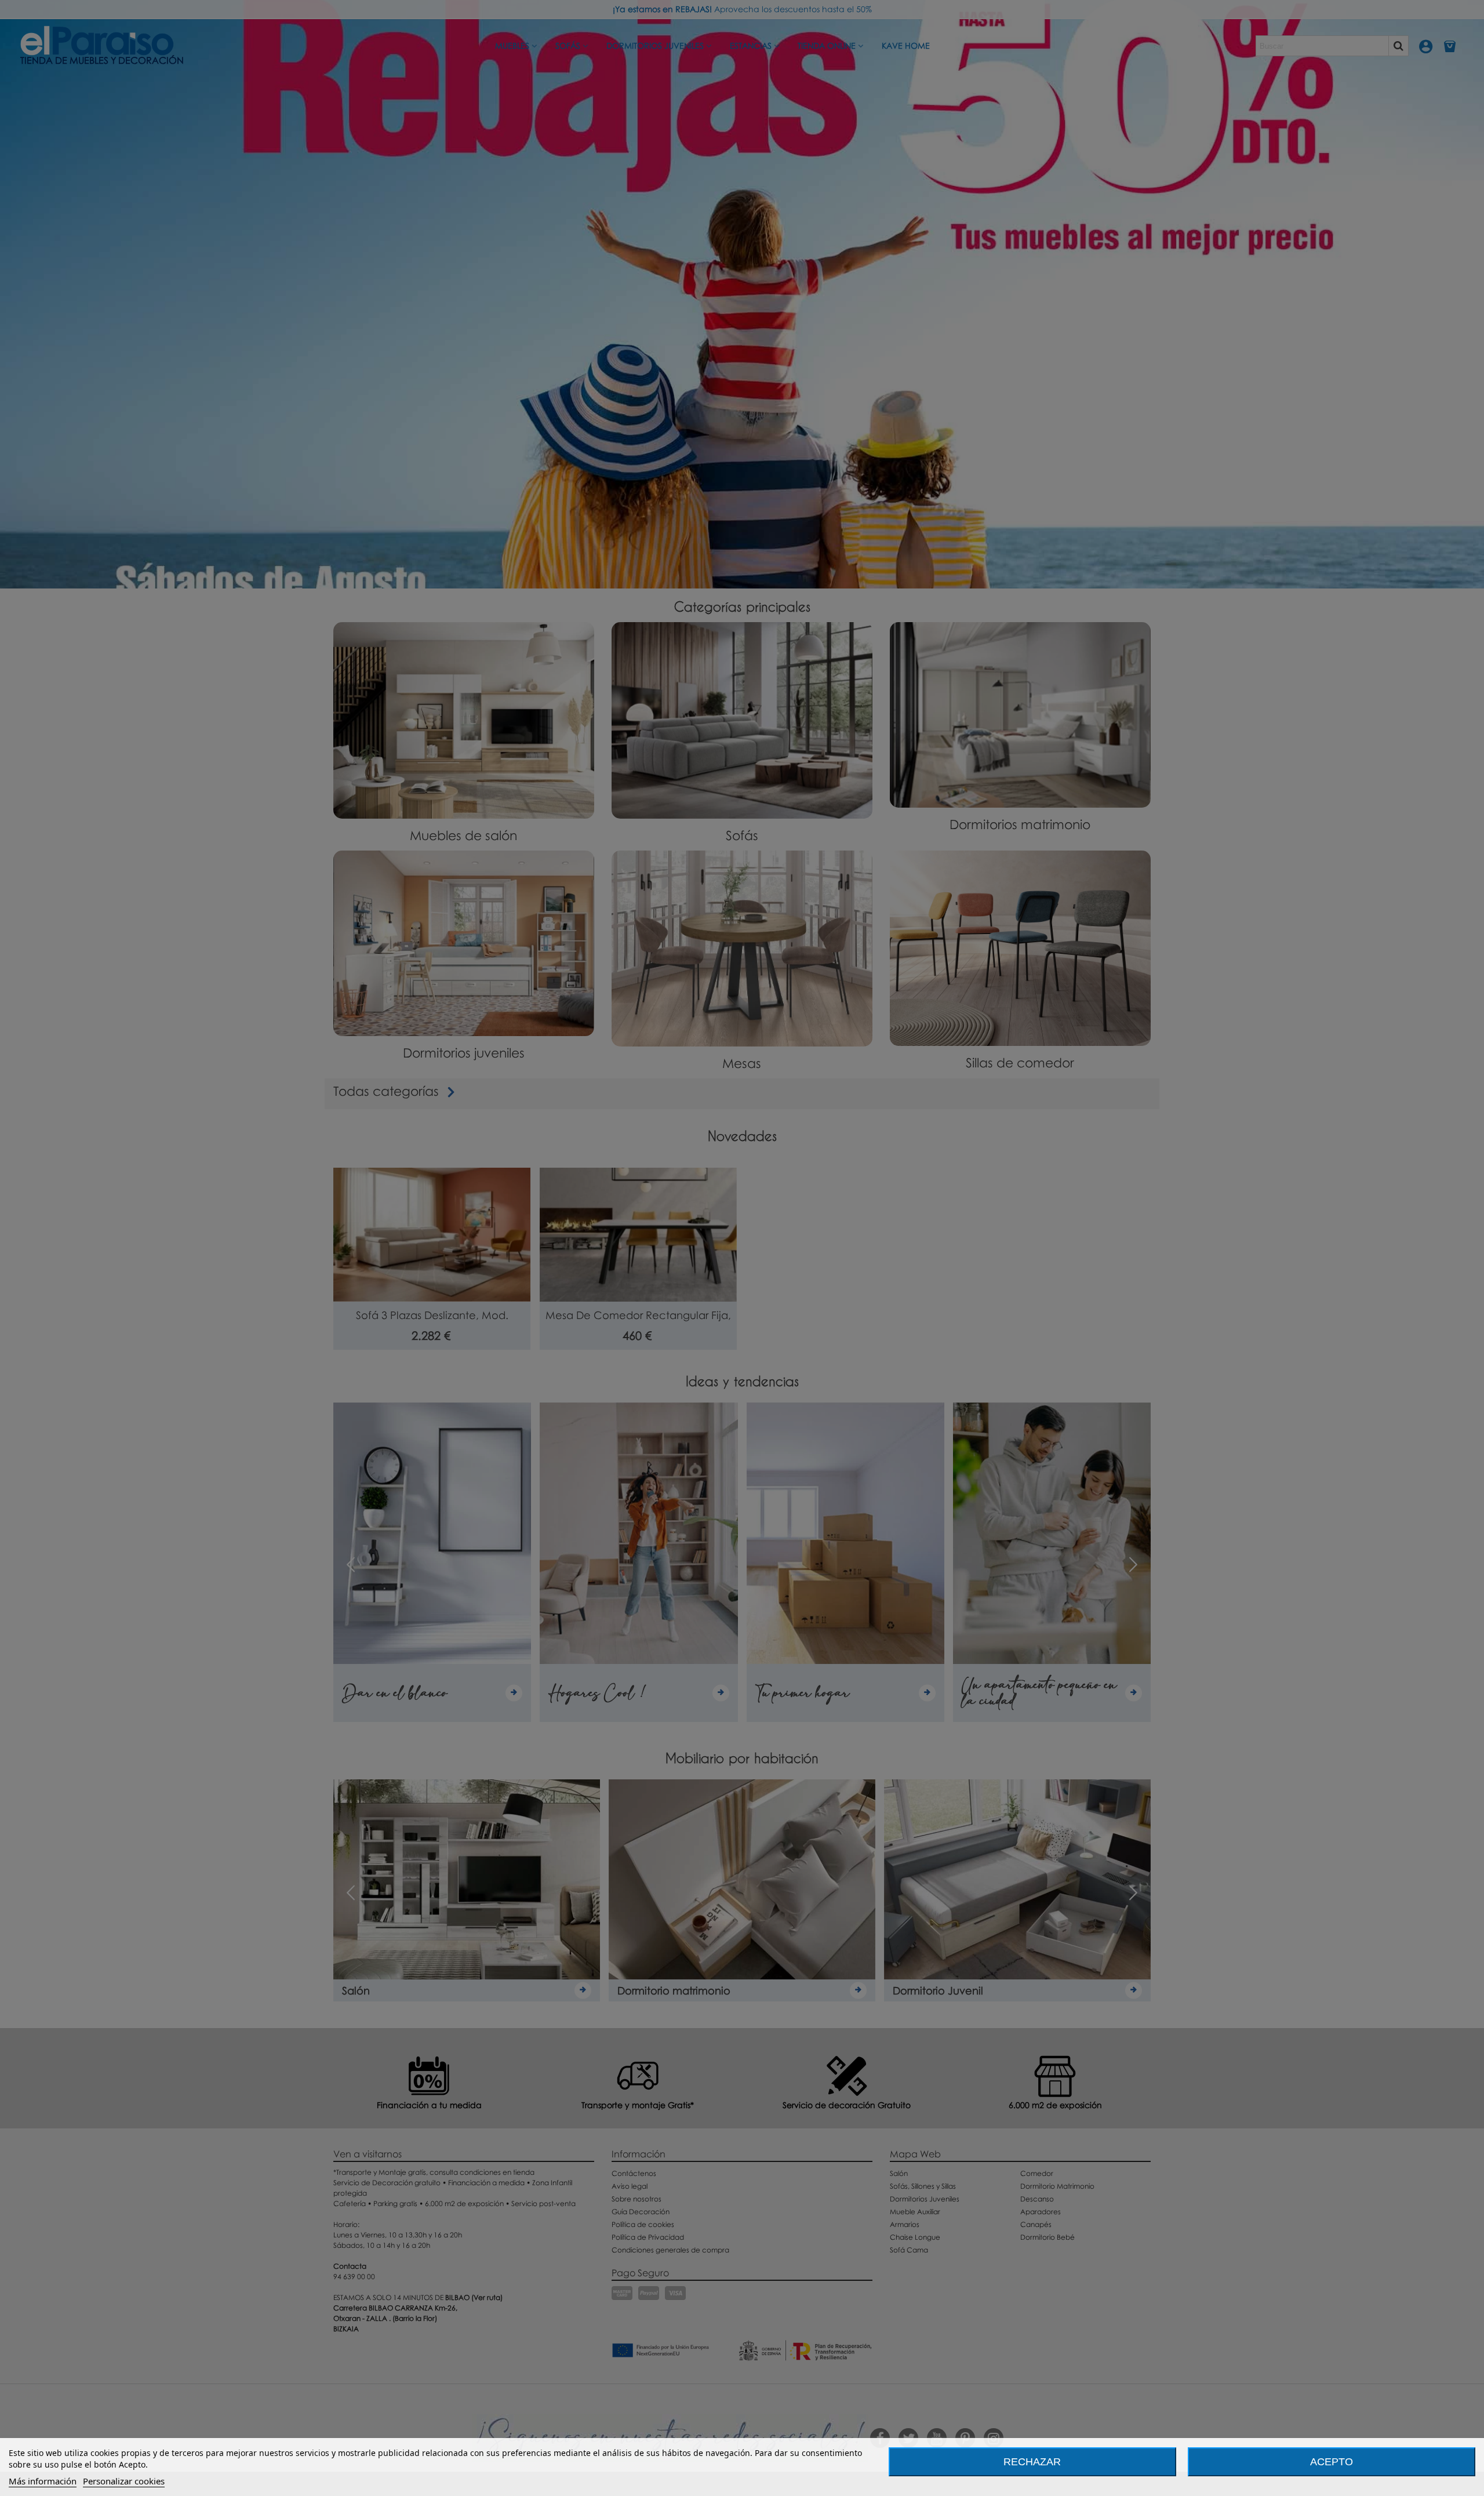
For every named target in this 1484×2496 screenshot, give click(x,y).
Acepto (1332, 2462)
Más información (43, 2481)
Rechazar (1032, 2462)
